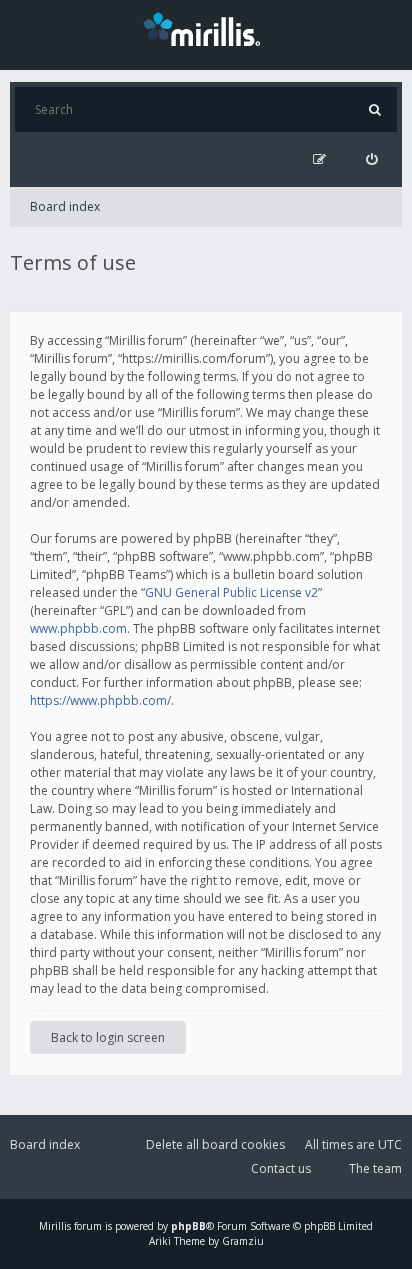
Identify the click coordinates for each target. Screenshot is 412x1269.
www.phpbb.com (78, 628)
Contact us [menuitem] (281, 1168)
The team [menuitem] (375, 1168)
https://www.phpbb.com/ (100, 700)
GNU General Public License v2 (231, 592)
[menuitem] (371, 159)
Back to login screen (108, 1037)
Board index (65, 206)
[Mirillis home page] (206, 28)
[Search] (374, 109)
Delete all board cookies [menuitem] (215, 1144)
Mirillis (55, 1226)
